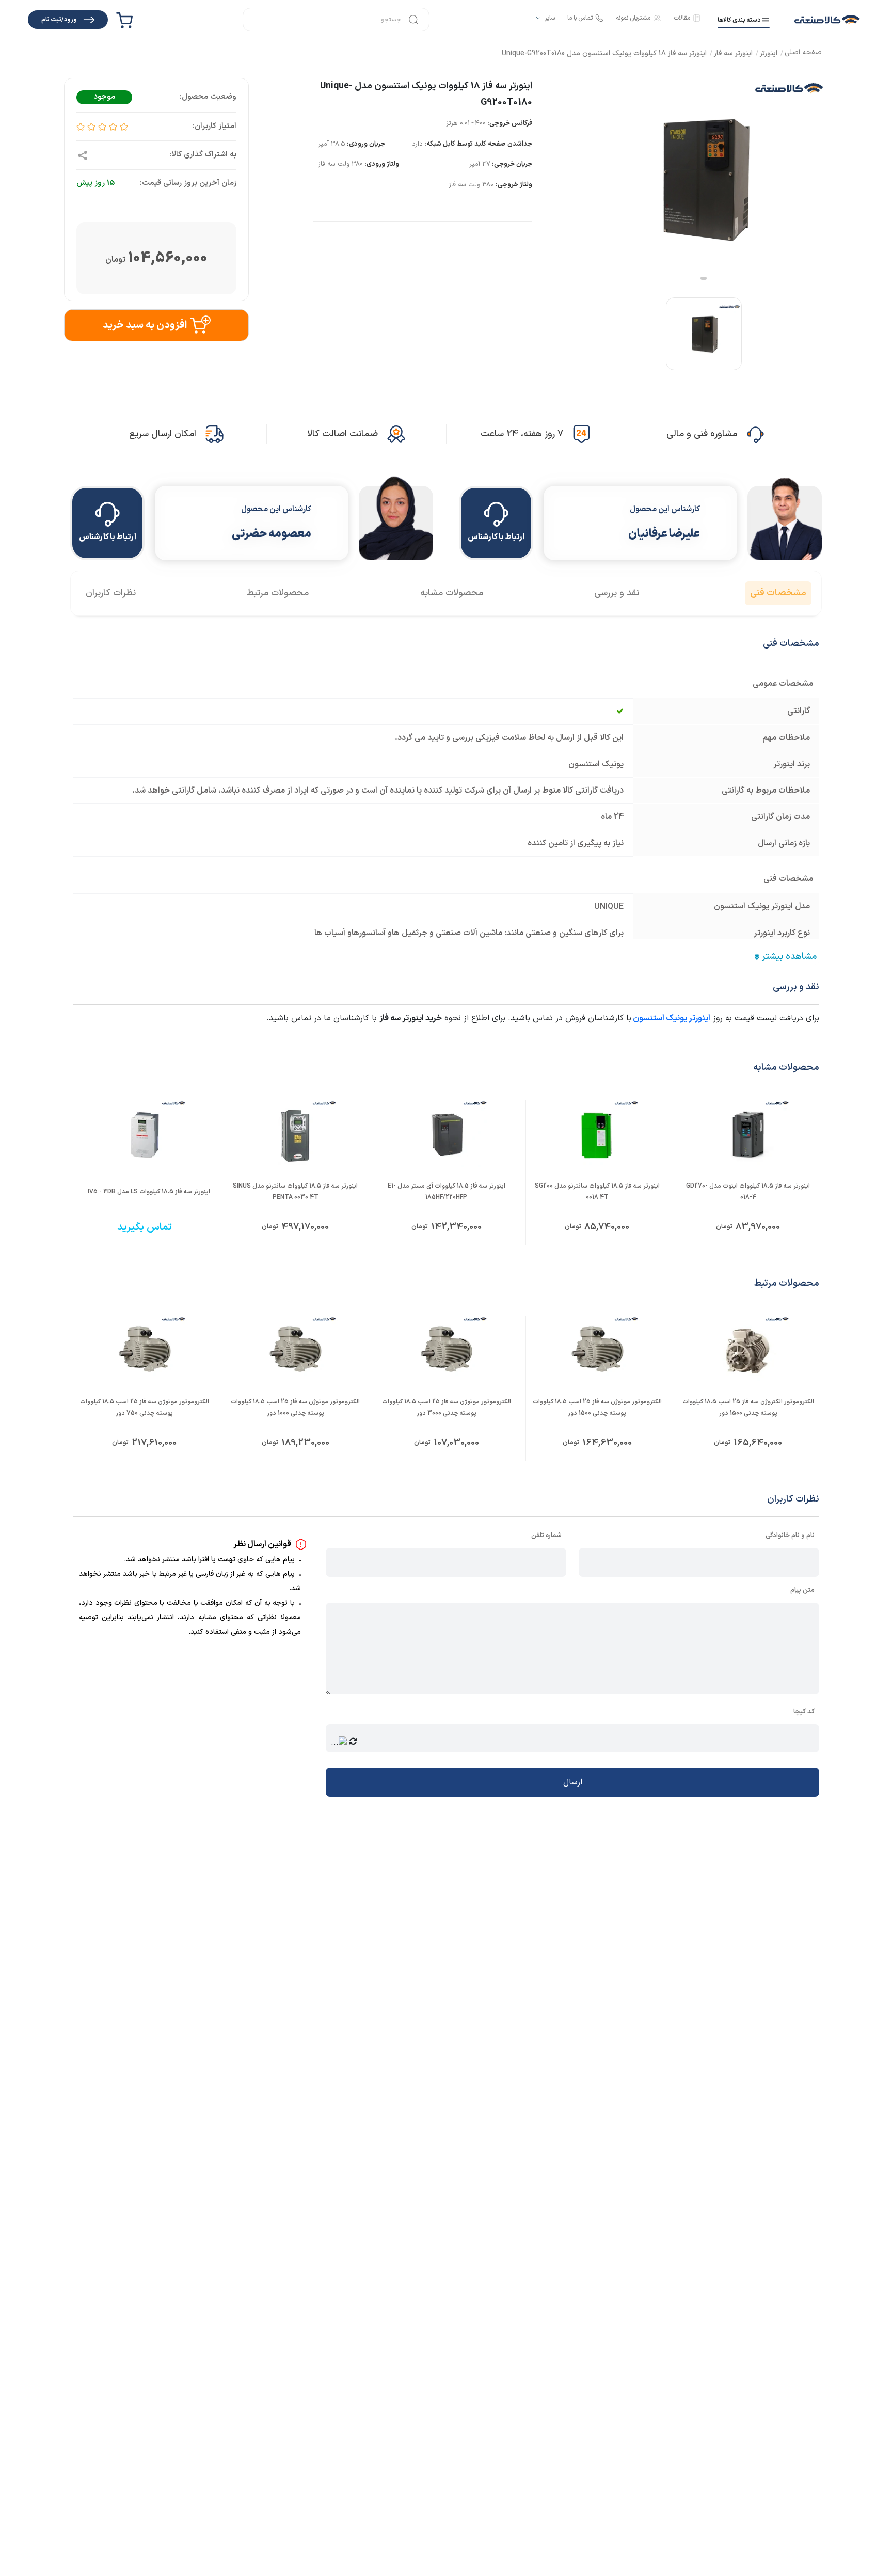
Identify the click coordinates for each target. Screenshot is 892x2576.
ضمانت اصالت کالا (343, 434)
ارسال (573, 1782)
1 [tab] (704, 278)
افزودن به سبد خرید (145, 325)
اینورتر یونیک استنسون (672, 1018)
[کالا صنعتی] (827, 20)
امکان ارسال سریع (163, 434)
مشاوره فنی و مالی (702, 434)
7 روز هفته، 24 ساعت (522, 434)
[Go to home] (803, 53)
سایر (550, 18)
